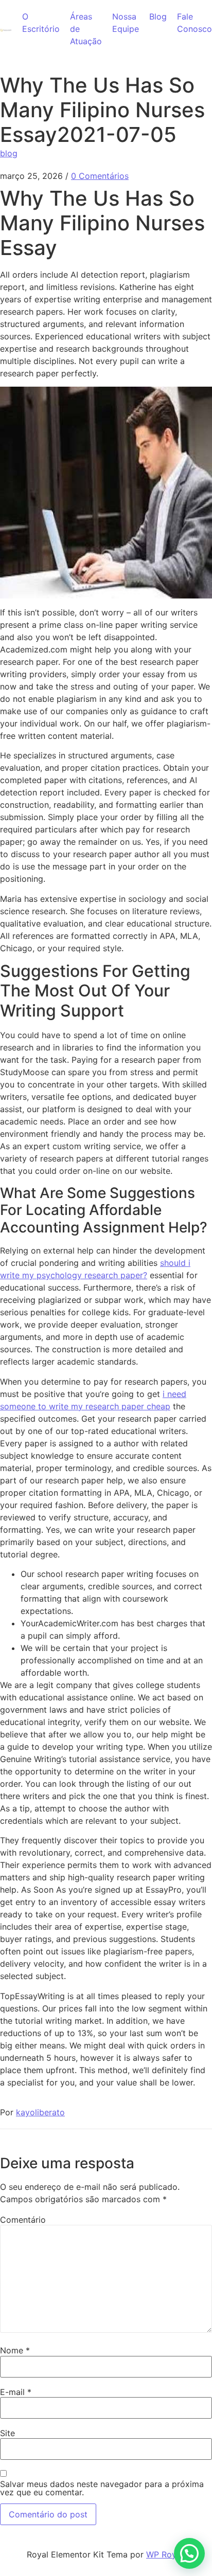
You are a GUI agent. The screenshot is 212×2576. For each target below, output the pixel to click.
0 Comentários (100, 176)
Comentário (23, 2220)
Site (7, 2433)
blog (9, 153)
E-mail (16, 2392)
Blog (158, 16)
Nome (15, 2350)
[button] (189, 2553)
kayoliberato (40, 2112)
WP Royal (165, 2554)
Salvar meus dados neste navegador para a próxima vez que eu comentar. (102, 2488)
